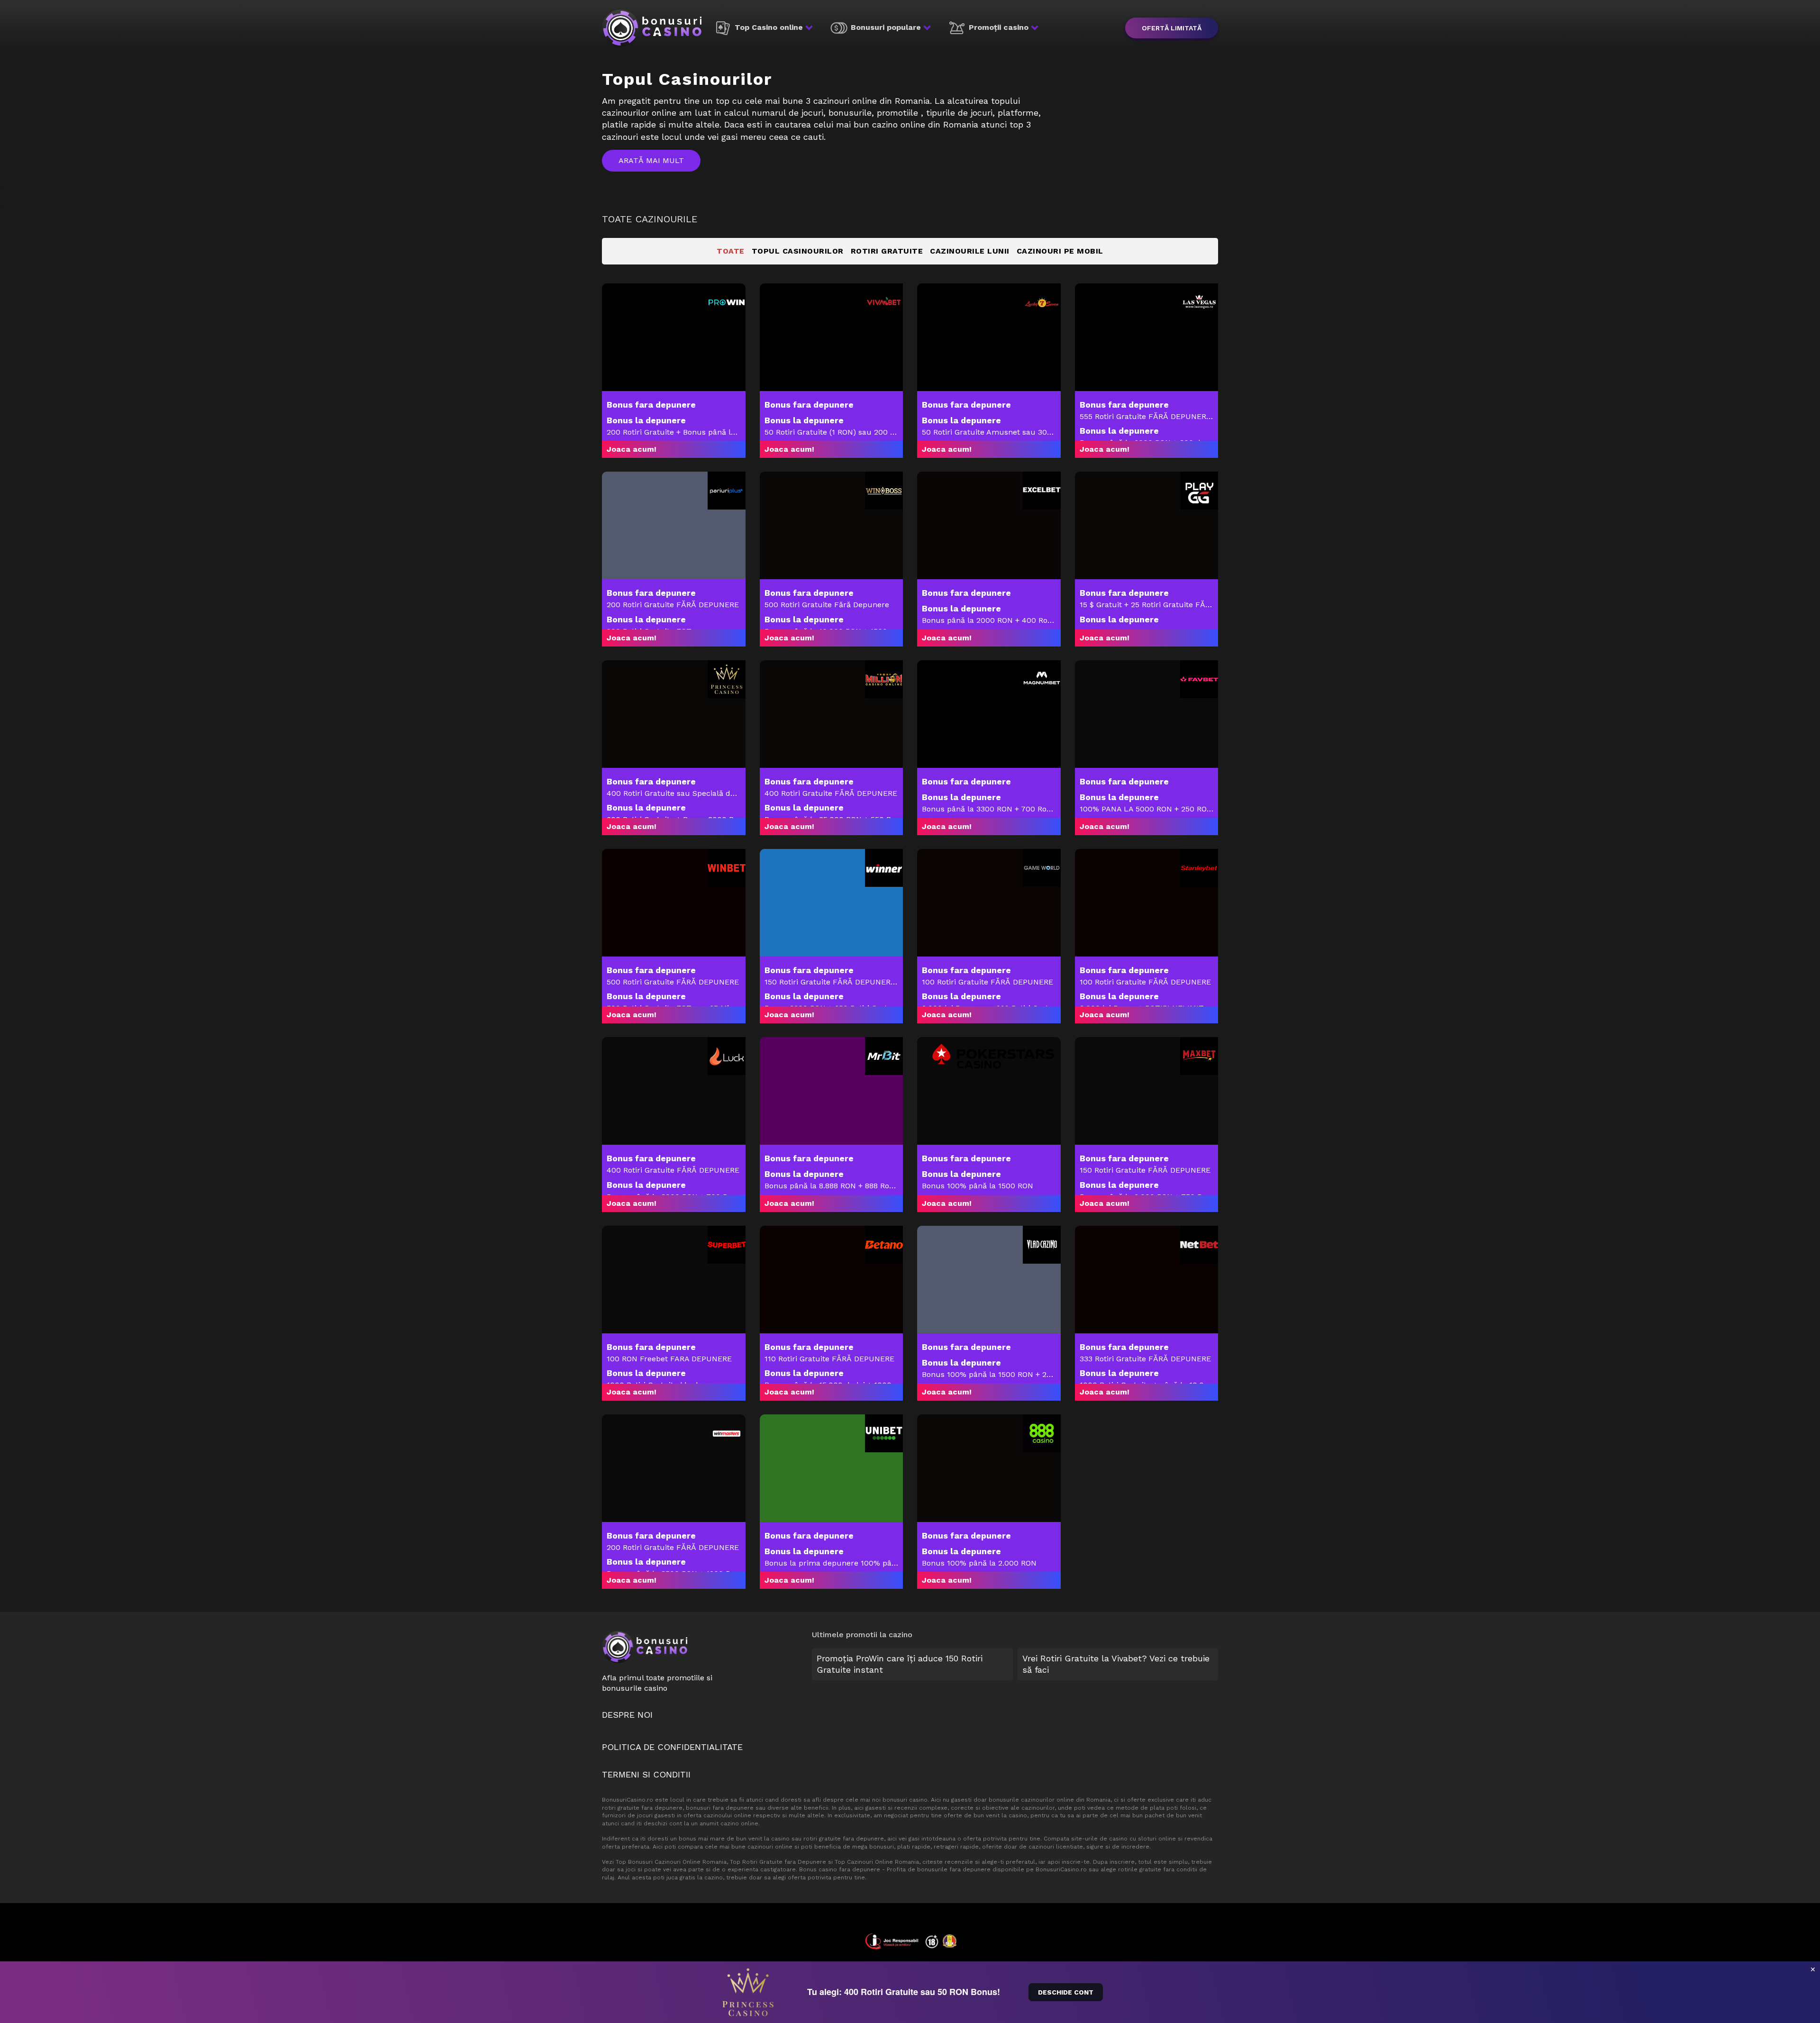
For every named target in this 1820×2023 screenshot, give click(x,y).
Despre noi (627, 1715)
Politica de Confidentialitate (672, 1747)
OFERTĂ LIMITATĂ (1172, 28)
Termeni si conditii (646, 1774)
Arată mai (641, 160)
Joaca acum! (632, 449)
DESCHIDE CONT (1066, 1992)
